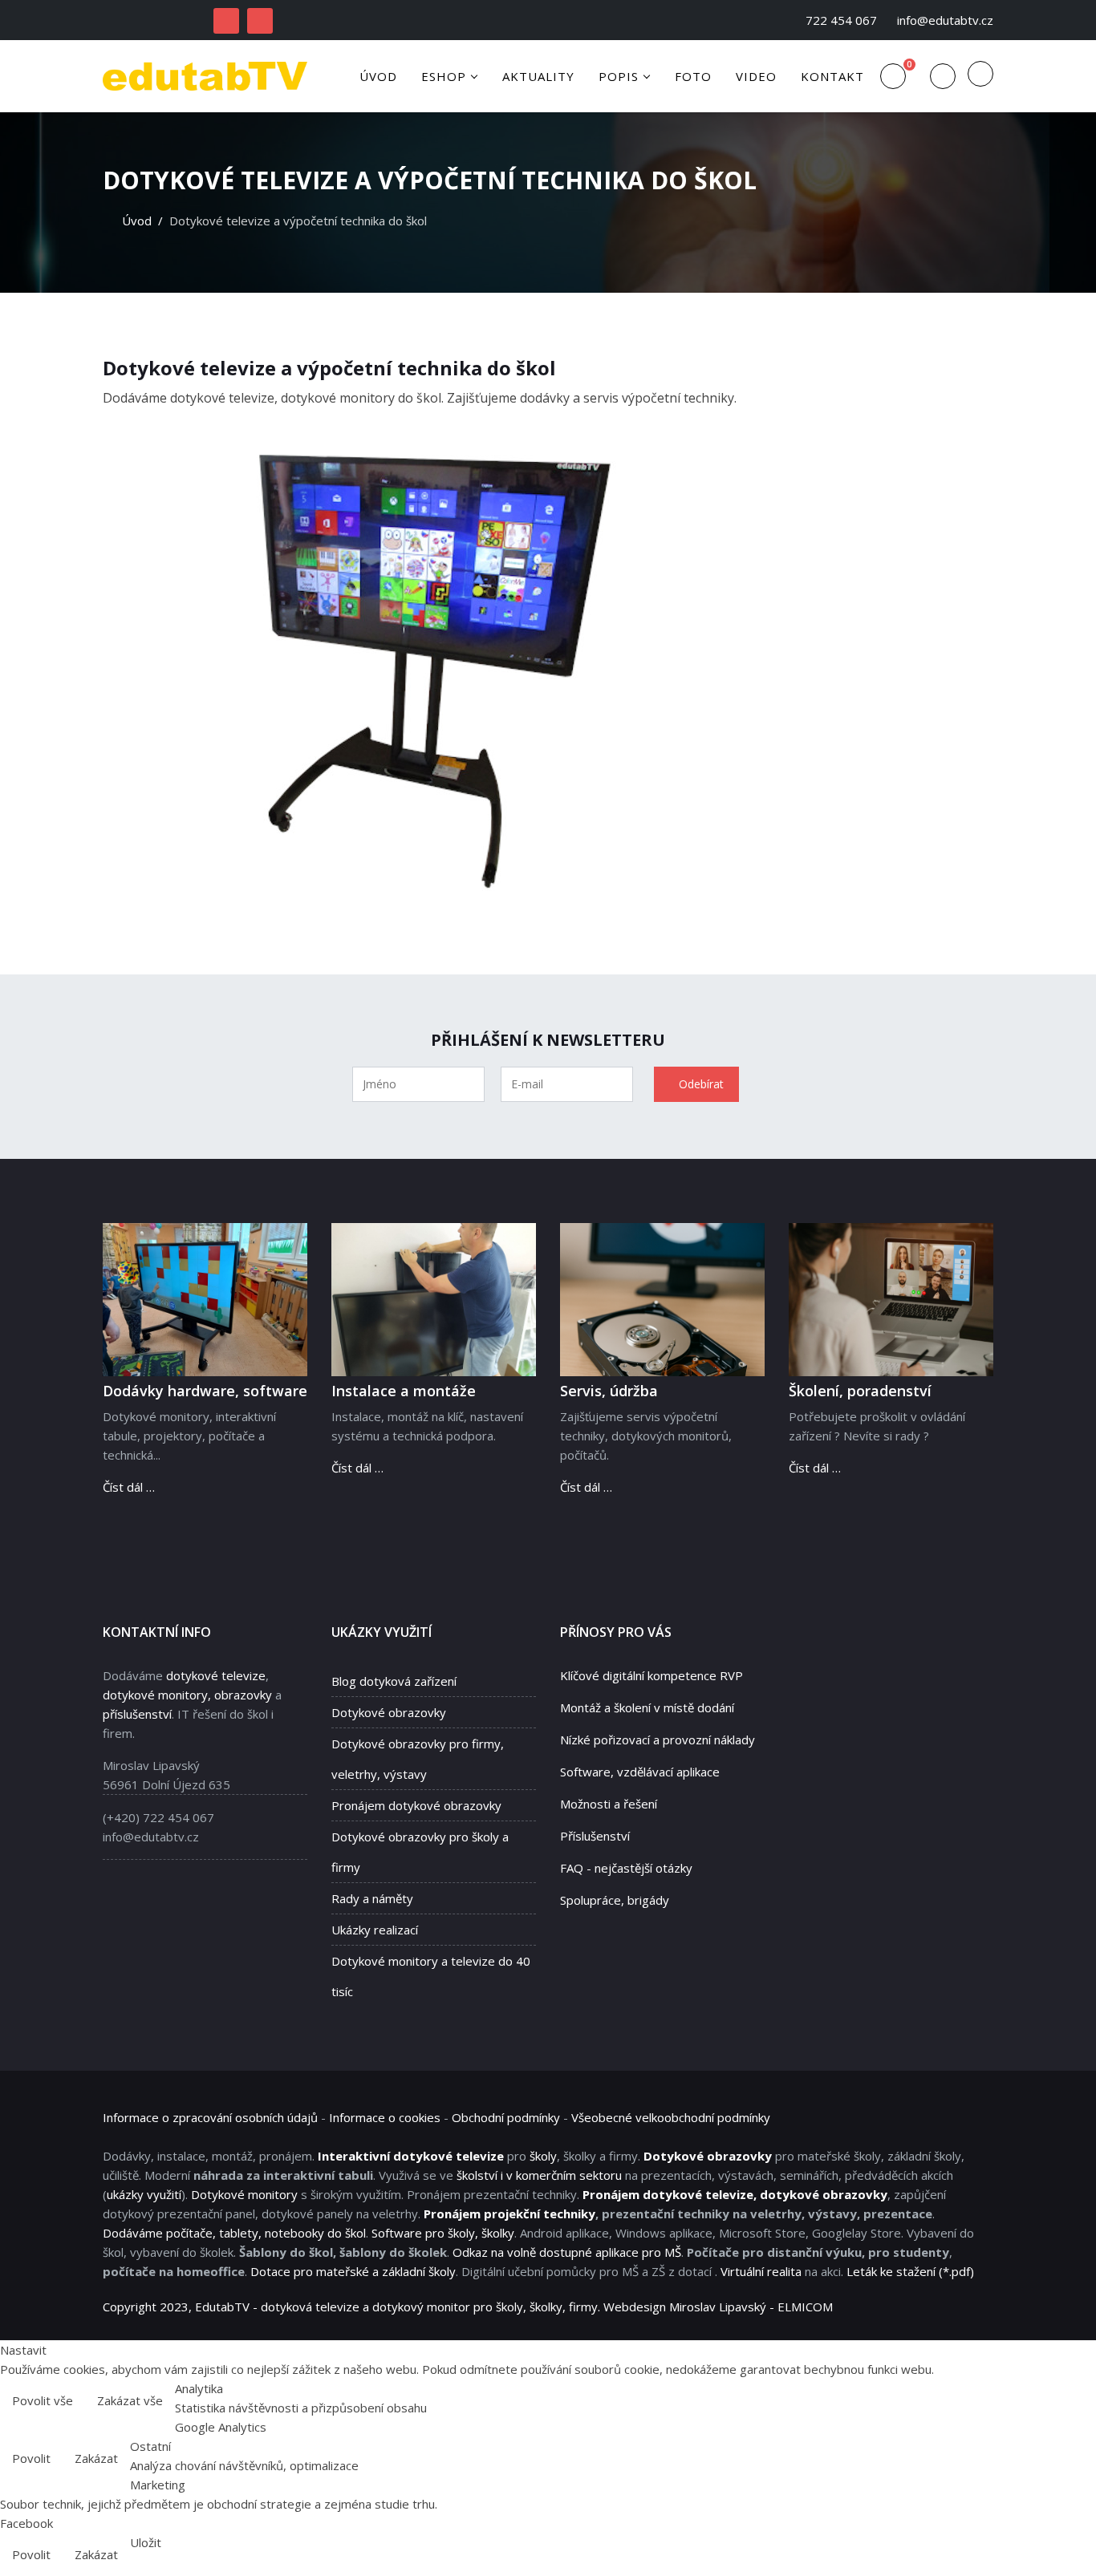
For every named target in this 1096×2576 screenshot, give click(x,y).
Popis (619, 76)
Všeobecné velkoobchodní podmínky (671, 2117)
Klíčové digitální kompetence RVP (652, 1675)
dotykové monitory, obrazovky (187, 1695)
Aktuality (538, 76)
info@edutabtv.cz (945, 20)
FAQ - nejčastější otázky (626, 1868)
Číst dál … (129, 1487)
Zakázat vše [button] (130, 2400)
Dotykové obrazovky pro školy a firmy (420, 1852)
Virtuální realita (761, 2271)
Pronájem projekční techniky (509, 2213)
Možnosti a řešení (609, 1804)
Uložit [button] (146, 2542)
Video (756, 76)
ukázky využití (144, 2194)
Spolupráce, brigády (615, 1900)
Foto (693, 76)
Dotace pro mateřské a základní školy (353, 2271)
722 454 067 (841, 20)
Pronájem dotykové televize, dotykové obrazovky (735, 2194)
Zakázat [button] (96, 2458)
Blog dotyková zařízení (394, 1681)
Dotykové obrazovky (389, 1712)
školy (543, 2156)
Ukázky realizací (375, 1930)
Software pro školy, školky (443, 2233)
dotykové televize (216, 1675)
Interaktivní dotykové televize (411, 2156)
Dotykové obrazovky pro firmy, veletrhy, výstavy (418, 1759)
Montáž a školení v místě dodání (647, 1707)
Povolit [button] (31, 2458)
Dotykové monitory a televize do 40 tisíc (431, 1976)
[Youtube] (260, 21)
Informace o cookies (385, 2117)
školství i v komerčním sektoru (539, 2175)
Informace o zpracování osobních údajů (210, 2117)
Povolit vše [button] (43, 2400)
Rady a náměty (372, 1898)
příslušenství (137, 1714)
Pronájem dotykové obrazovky (416, 1805)
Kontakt (832, 76)
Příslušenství (595, 1836)
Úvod (378, 76)
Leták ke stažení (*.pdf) (910, 2271)
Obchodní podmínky (506, 2117)
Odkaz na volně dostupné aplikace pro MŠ (567, 2252)
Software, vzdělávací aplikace (640, 1772)
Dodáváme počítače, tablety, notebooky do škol (234, 2233)
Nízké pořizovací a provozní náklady (658, 1740)
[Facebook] (226, 21)
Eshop (444, 76)
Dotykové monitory (244, 2194)
